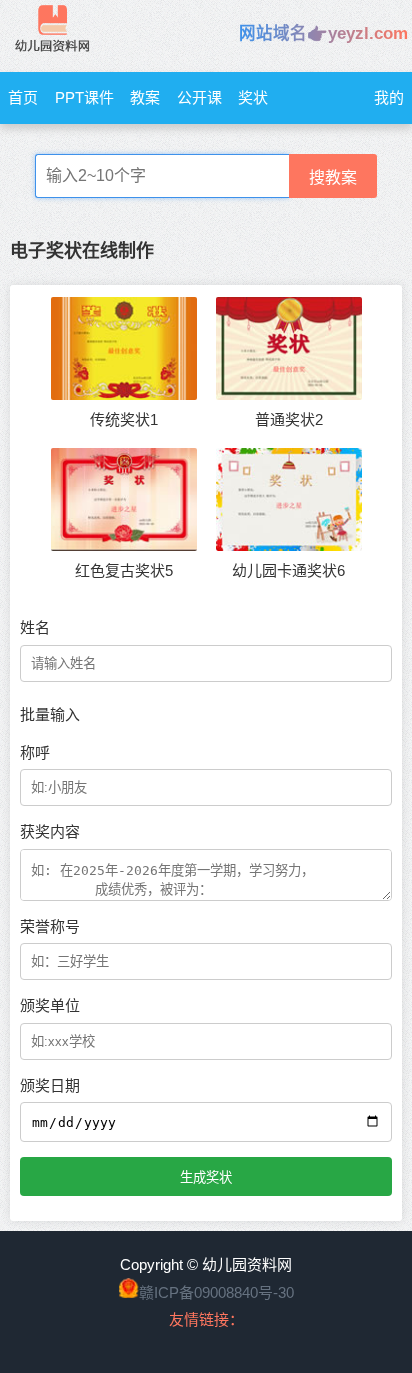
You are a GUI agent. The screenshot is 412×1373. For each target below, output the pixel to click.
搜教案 (333, 177)
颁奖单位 (50, 1005)
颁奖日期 (50, 1085)
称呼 (35, 752)
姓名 (35, 627)
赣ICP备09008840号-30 (216, 1292)
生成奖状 (206, 1177)
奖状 (253, 97)
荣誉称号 (50, 926)
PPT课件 (84, 97)
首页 (23, 97)
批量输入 (50, 714)
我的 (389, 97)
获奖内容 (50, 831)
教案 (145, 97)
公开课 (199, 97)
